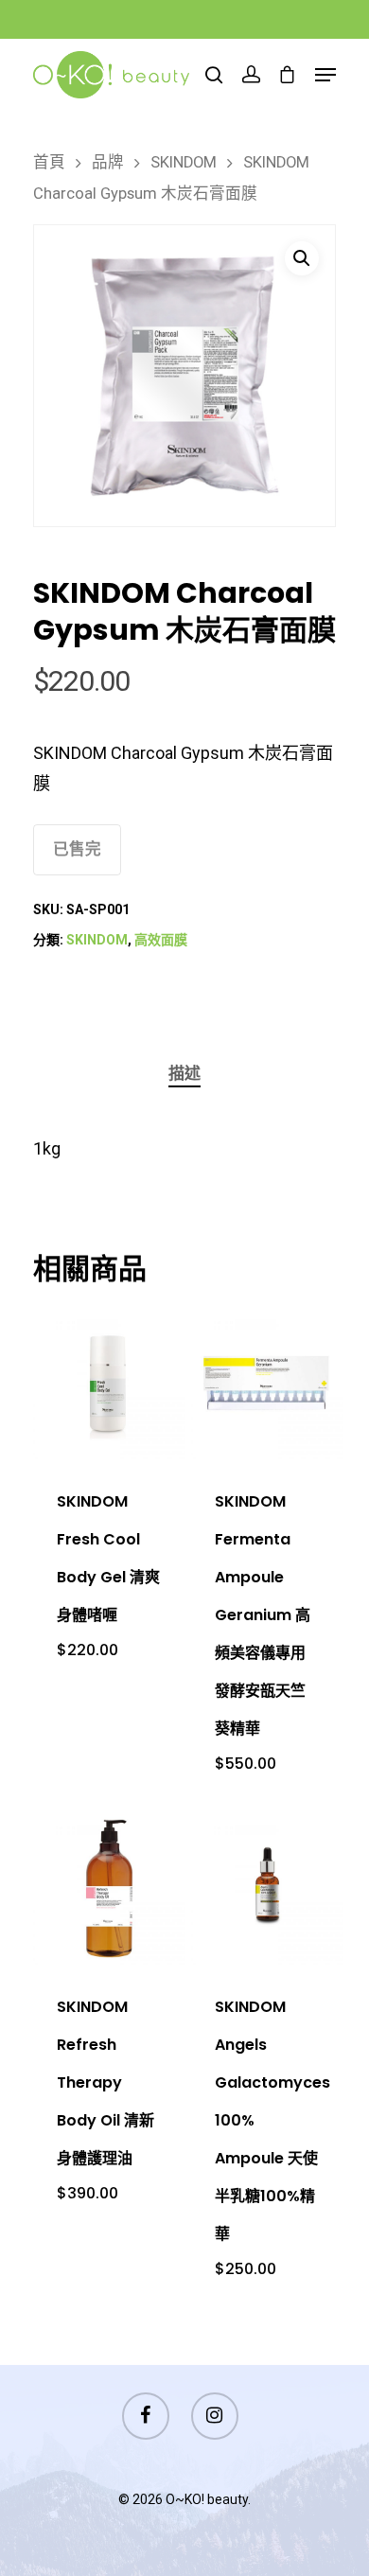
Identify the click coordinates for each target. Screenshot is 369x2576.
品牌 (108, 162)
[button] (302, 258)
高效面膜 (161, 940)
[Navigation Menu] (325, 75)
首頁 (49, 162)
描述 (184, 1073)
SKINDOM (184, 162)
